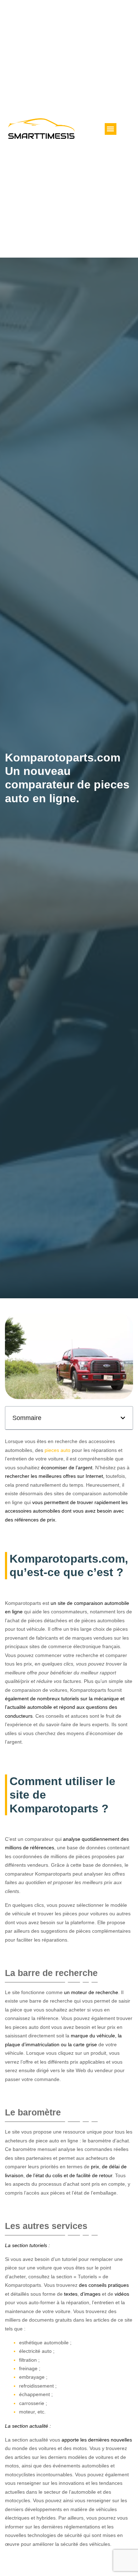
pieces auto (57, 1450)
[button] (111, 129)
